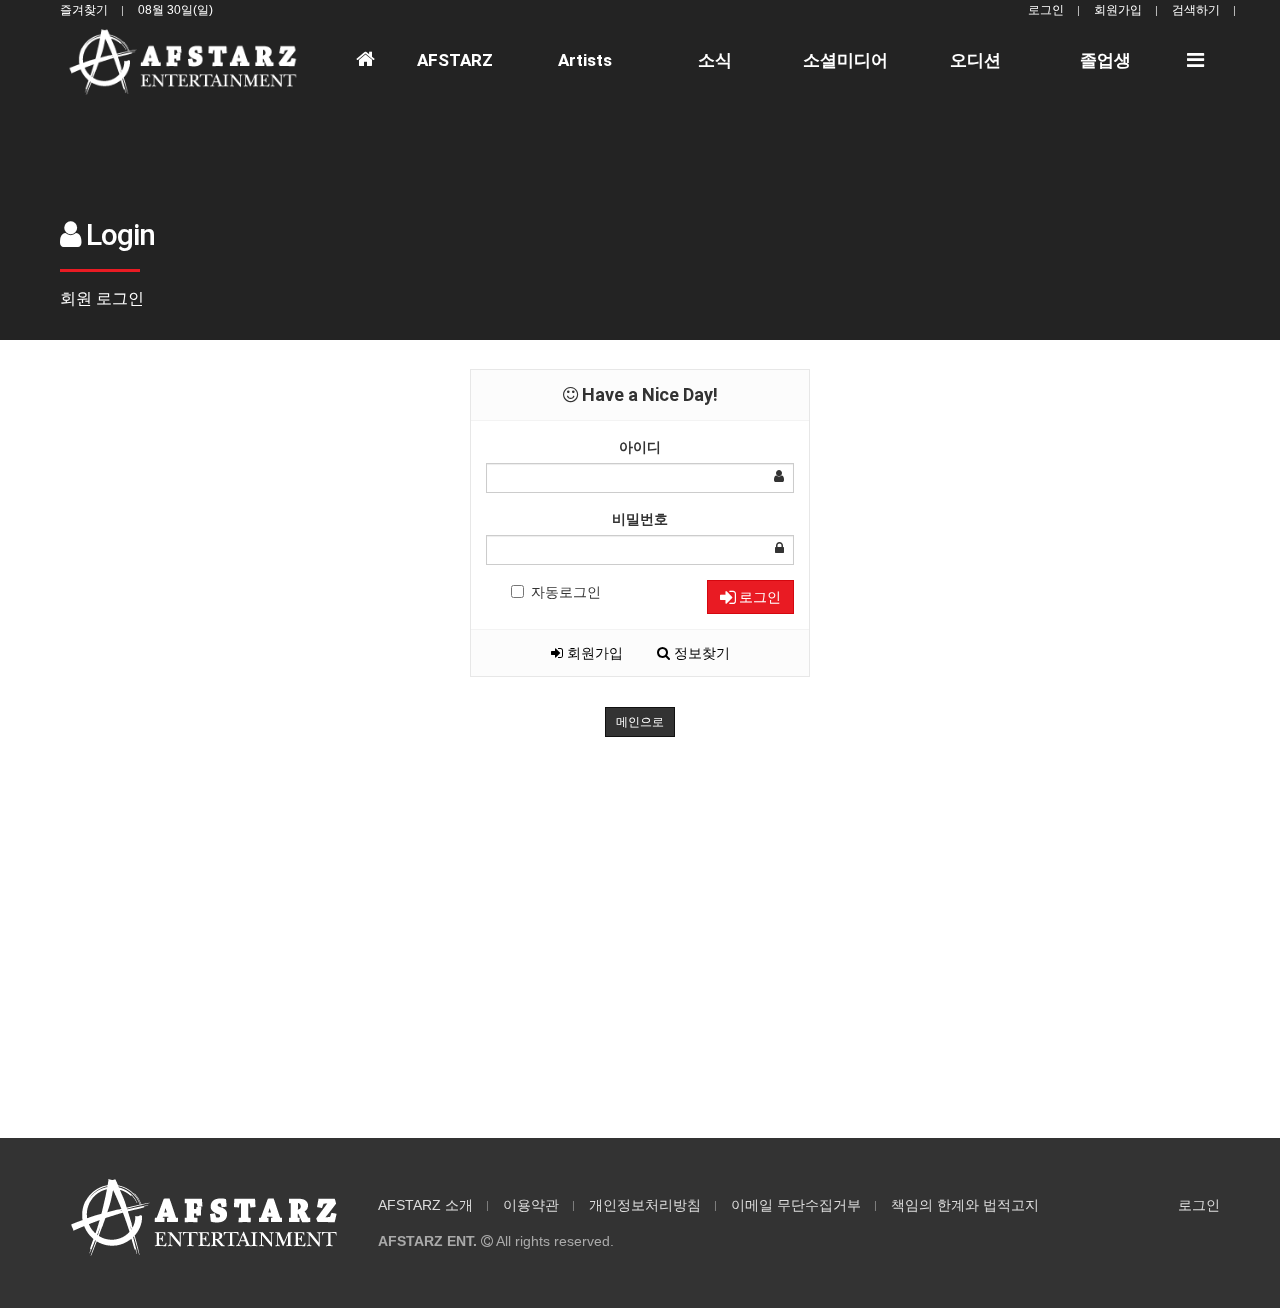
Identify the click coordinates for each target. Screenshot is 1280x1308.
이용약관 (531, 1205)
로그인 (1046, 10)
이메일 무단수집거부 (796, 1205)
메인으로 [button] (640, 722)
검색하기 (1196, 10)
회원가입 (1118, 10)
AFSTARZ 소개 (425, 1205)
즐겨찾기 (84, 10)
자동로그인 (566, 592)
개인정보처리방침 (645, 1205)
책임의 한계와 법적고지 (965, 1205)
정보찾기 (700, 653)
